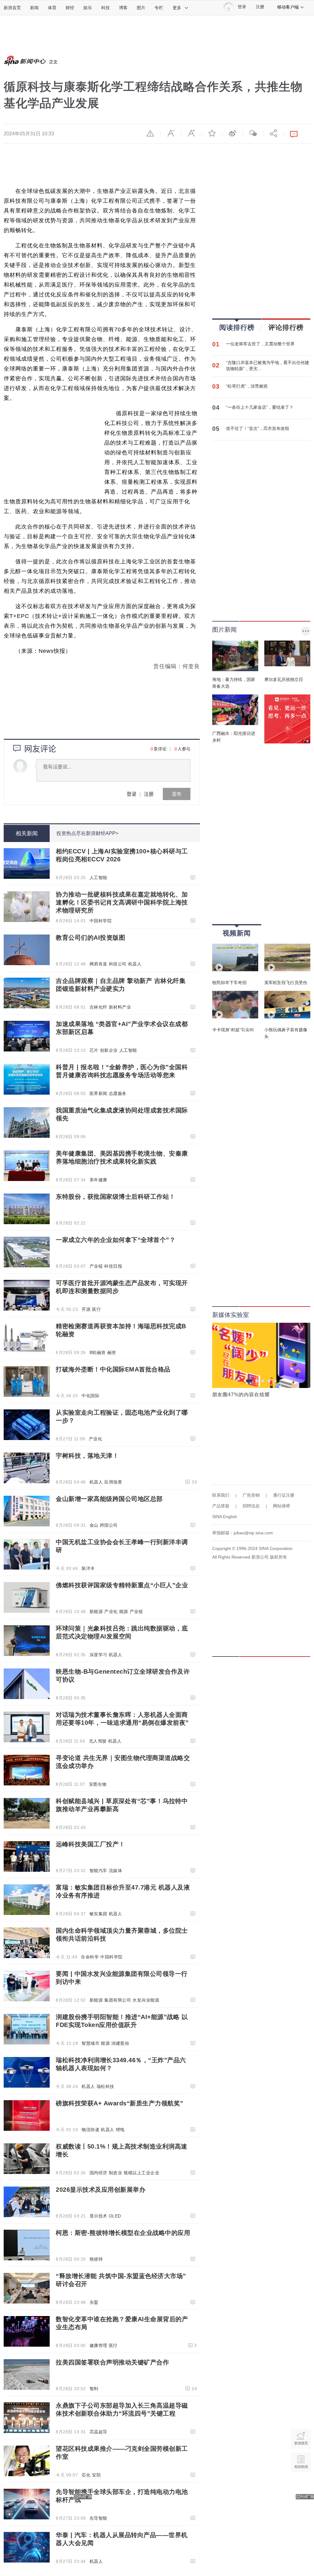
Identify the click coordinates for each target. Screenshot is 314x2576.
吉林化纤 (98, 1007)
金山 (94, 1525)
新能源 (96, 1611)
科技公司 (118, 964)
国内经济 (98, 2173)
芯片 (94, 1050)
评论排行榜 (286, 327)
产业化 (96, 1439)
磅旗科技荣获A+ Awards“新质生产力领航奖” (120, 2103)
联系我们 (221, 1495)
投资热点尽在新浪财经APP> (87, 833)
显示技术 (98, 2216)
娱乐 (88, 8)
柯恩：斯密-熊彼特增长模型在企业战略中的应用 (123, 2233)
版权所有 (278, 1557)
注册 (260, 7)
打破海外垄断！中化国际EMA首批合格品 (113, 1369)
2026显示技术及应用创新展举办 (101, 2190)
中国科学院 (101, 921)
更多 (177, 8)
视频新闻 (237, 933)
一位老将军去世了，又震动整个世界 (260, 344)
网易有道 (98, 964)
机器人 (135, 964)
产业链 (96, 1266)
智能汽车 (98, 1871)
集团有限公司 (118, 2000)
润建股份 (120, 2043)
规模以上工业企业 (141, 2173)
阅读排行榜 (237, 327)
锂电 (120, 2130)
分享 (274, 133)
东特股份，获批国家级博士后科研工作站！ (116, 1197)
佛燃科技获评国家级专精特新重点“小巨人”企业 (122, 1585)
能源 (124, 1611)
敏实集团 (98, 1914)
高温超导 (98, 2432)
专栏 (159, 8)
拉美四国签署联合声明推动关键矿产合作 (112, 2362)
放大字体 (191, 133)
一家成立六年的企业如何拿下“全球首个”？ (116, 1240)
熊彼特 (96, 2259)
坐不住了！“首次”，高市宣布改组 (258, 428)
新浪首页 (12, 8)
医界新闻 (98, 1093)
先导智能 (98, 2518)
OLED (115, 2216)
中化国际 (90, 1396)
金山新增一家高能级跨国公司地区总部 (109, 1499)
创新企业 (109, 1050)
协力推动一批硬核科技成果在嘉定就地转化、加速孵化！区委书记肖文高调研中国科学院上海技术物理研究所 (122, 902)
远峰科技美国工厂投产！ (90, 1844)
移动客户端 (288, 7)
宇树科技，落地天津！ (87, 1456)
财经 (70, 8)
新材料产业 (120, 1007)
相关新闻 (27, 833)
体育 (52, 8)
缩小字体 (171, 133)
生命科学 (90, 1957)
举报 (150, 133)
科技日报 (113, 1266)
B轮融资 (98, 1352)
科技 (105, 8)
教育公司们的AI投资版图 (90, 938)
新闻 (34, 8)
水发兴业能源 (146, 2000)
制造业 (116, 2173)
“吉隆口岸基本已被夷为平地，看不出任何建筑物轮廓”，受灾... (268, 366)
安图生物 (98, 1784)
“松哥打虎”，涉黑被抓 (247, 386)
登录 (132, 794)
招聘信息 (251, 1506)
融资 (112, 1352)
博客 (123, 8)
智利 (94, 2389)
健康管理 (98, 2345)
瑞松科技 (105, 2086)
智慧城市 (90, 2043)
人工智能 (98, 878)
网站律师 (281, 1506)
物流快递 (90, 2130)
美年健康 (98, 1180)
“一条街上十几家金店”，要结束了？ (260, 407)
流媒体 (116, 1871)
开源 (86, 1309)
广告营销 (251, 1495)
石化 (86, 2475)
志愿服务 (118, 1093)
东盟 (94, 2302)
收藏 (212, 133)
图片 (141, 8)
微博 (232, 133)
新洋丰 (88, 1568)
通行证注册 (284, 1495)
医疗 (96, 1309)
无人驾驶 (98, 1741)
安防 (96, 2475)
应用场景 (113, 1482)
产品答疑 (221, 1506)
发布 (177, 794)
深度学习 (98, 1655)
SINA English (225, 1517)
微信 (253, 133)
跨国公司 (109, 1525)
